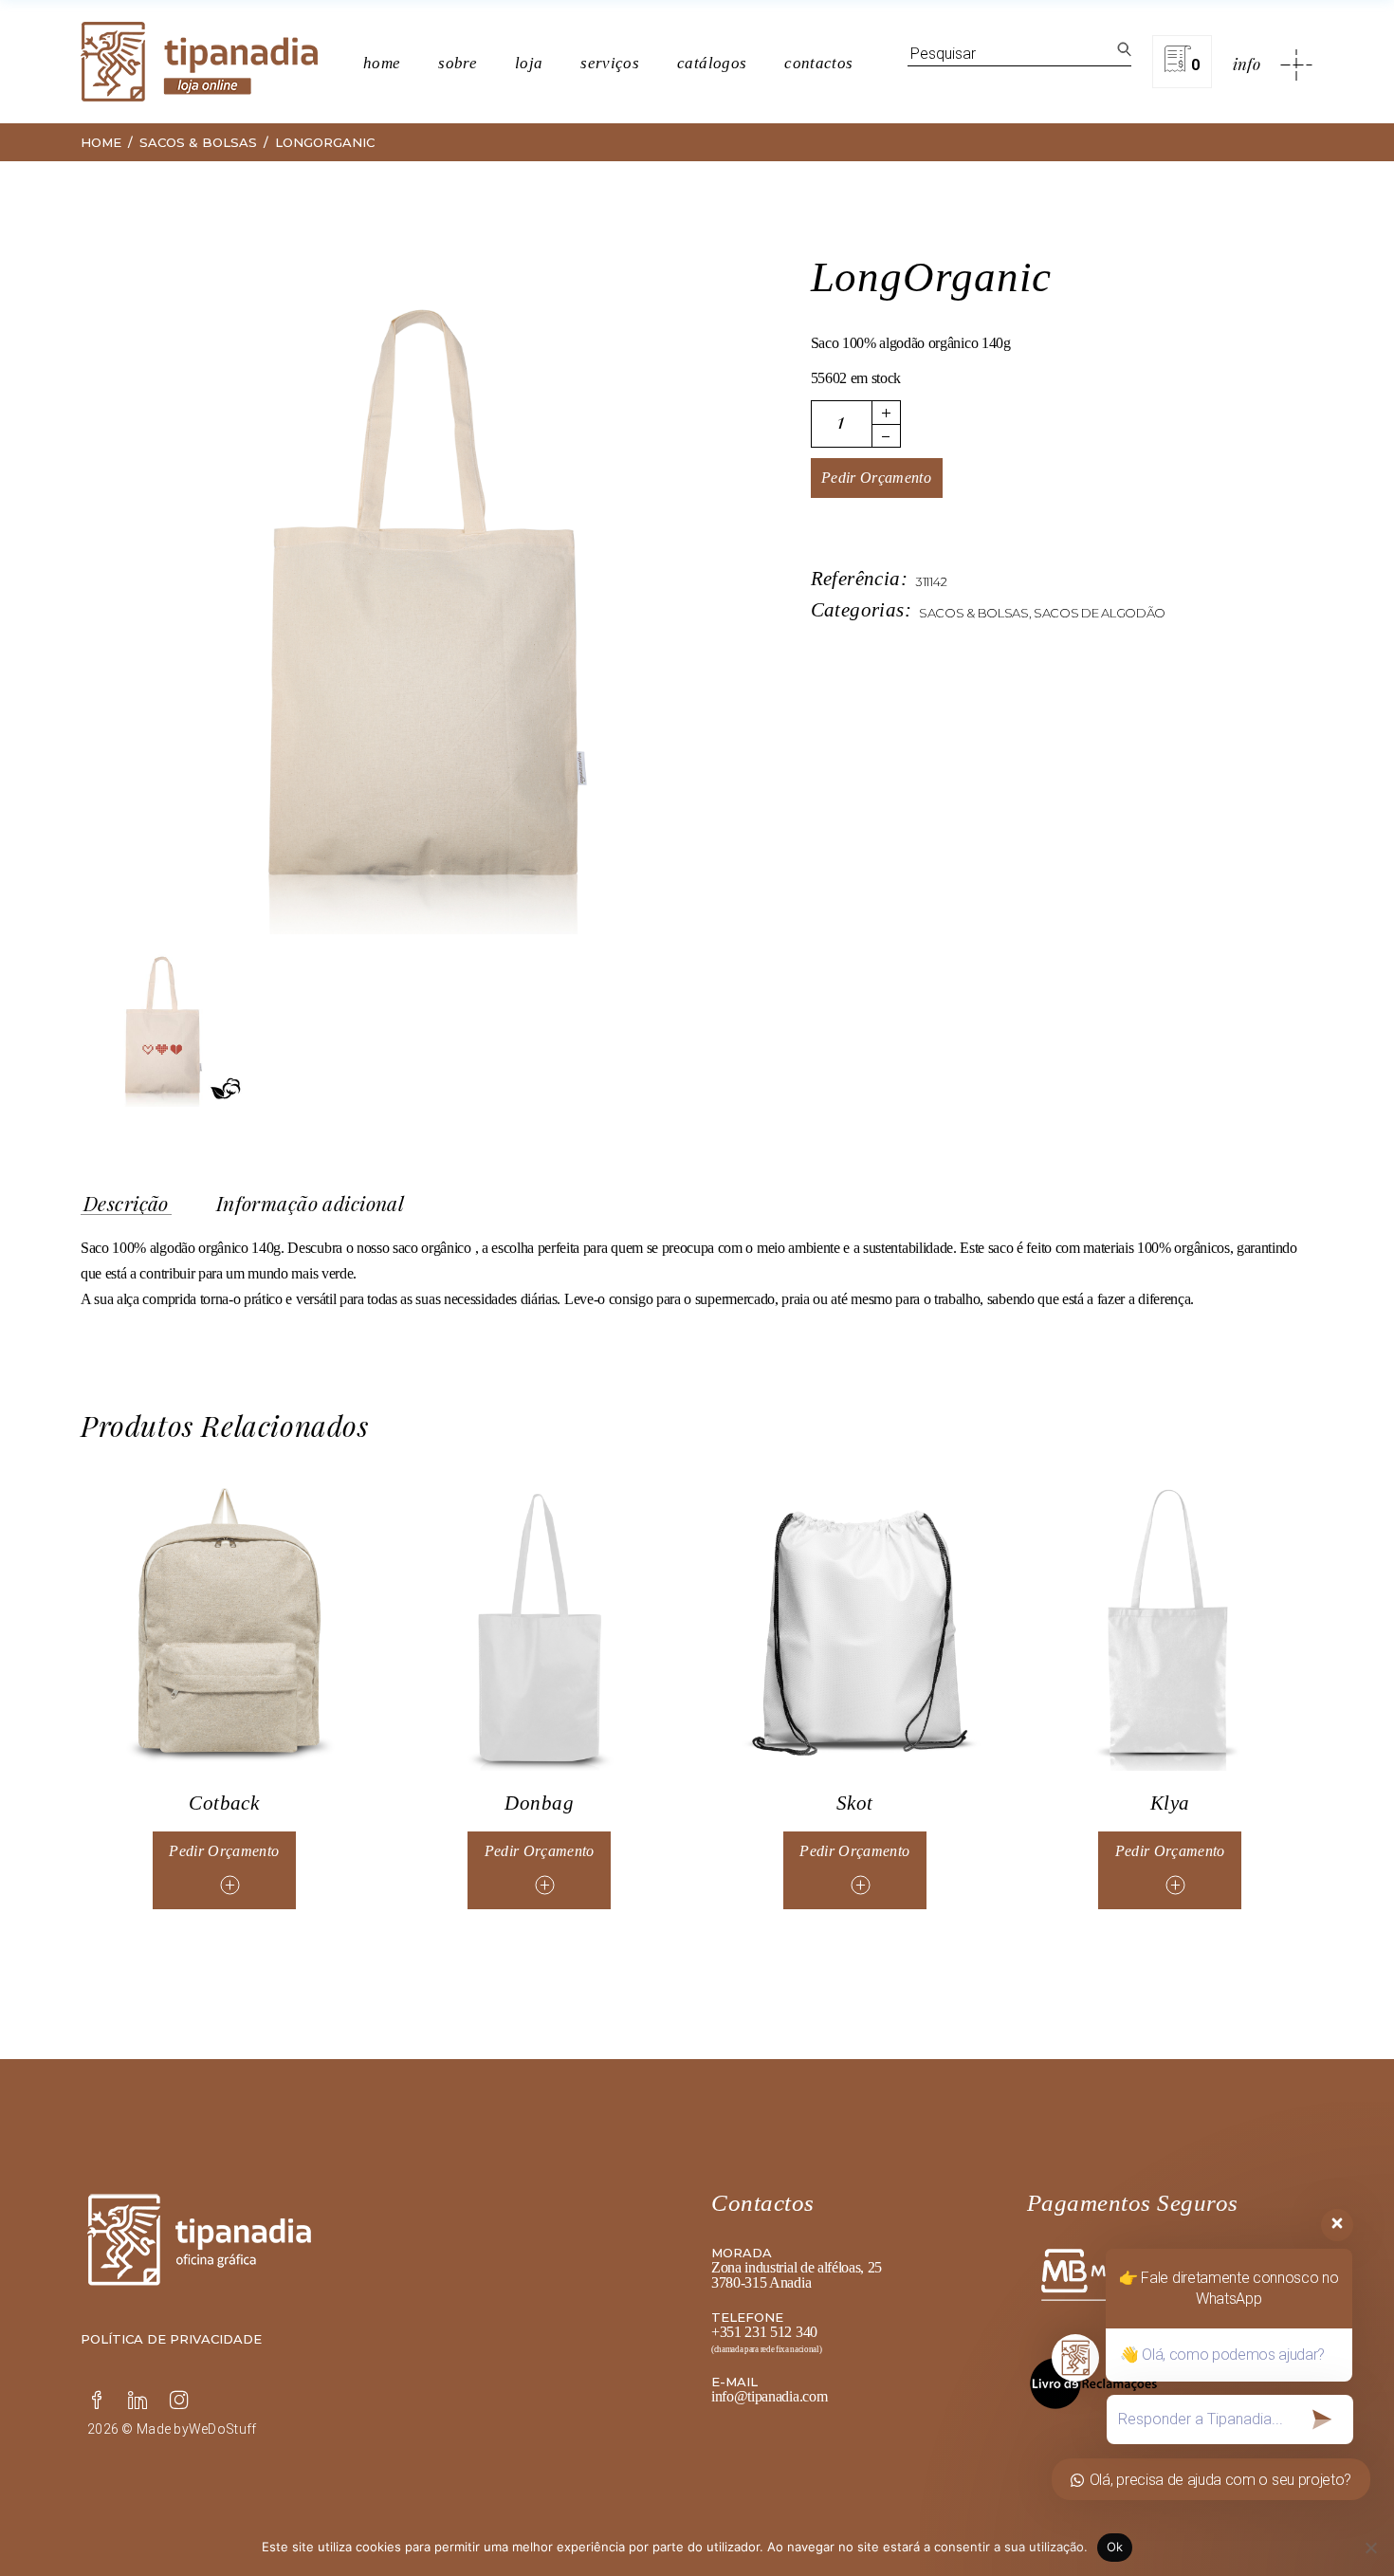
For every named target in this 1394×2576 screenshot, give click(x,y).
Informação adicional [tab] (310, 1204)
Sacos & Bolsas (974, 613)
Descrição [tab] (126, 1204)
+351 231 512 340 (764, 2332)
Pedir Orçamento (876, 478)
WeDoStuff (223, 2429)
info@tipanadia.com (769, 2396)
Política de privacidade (171, 2339)
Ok (1115, 2547)
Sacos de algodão (1100, 613)
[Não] (1370, 2548)
